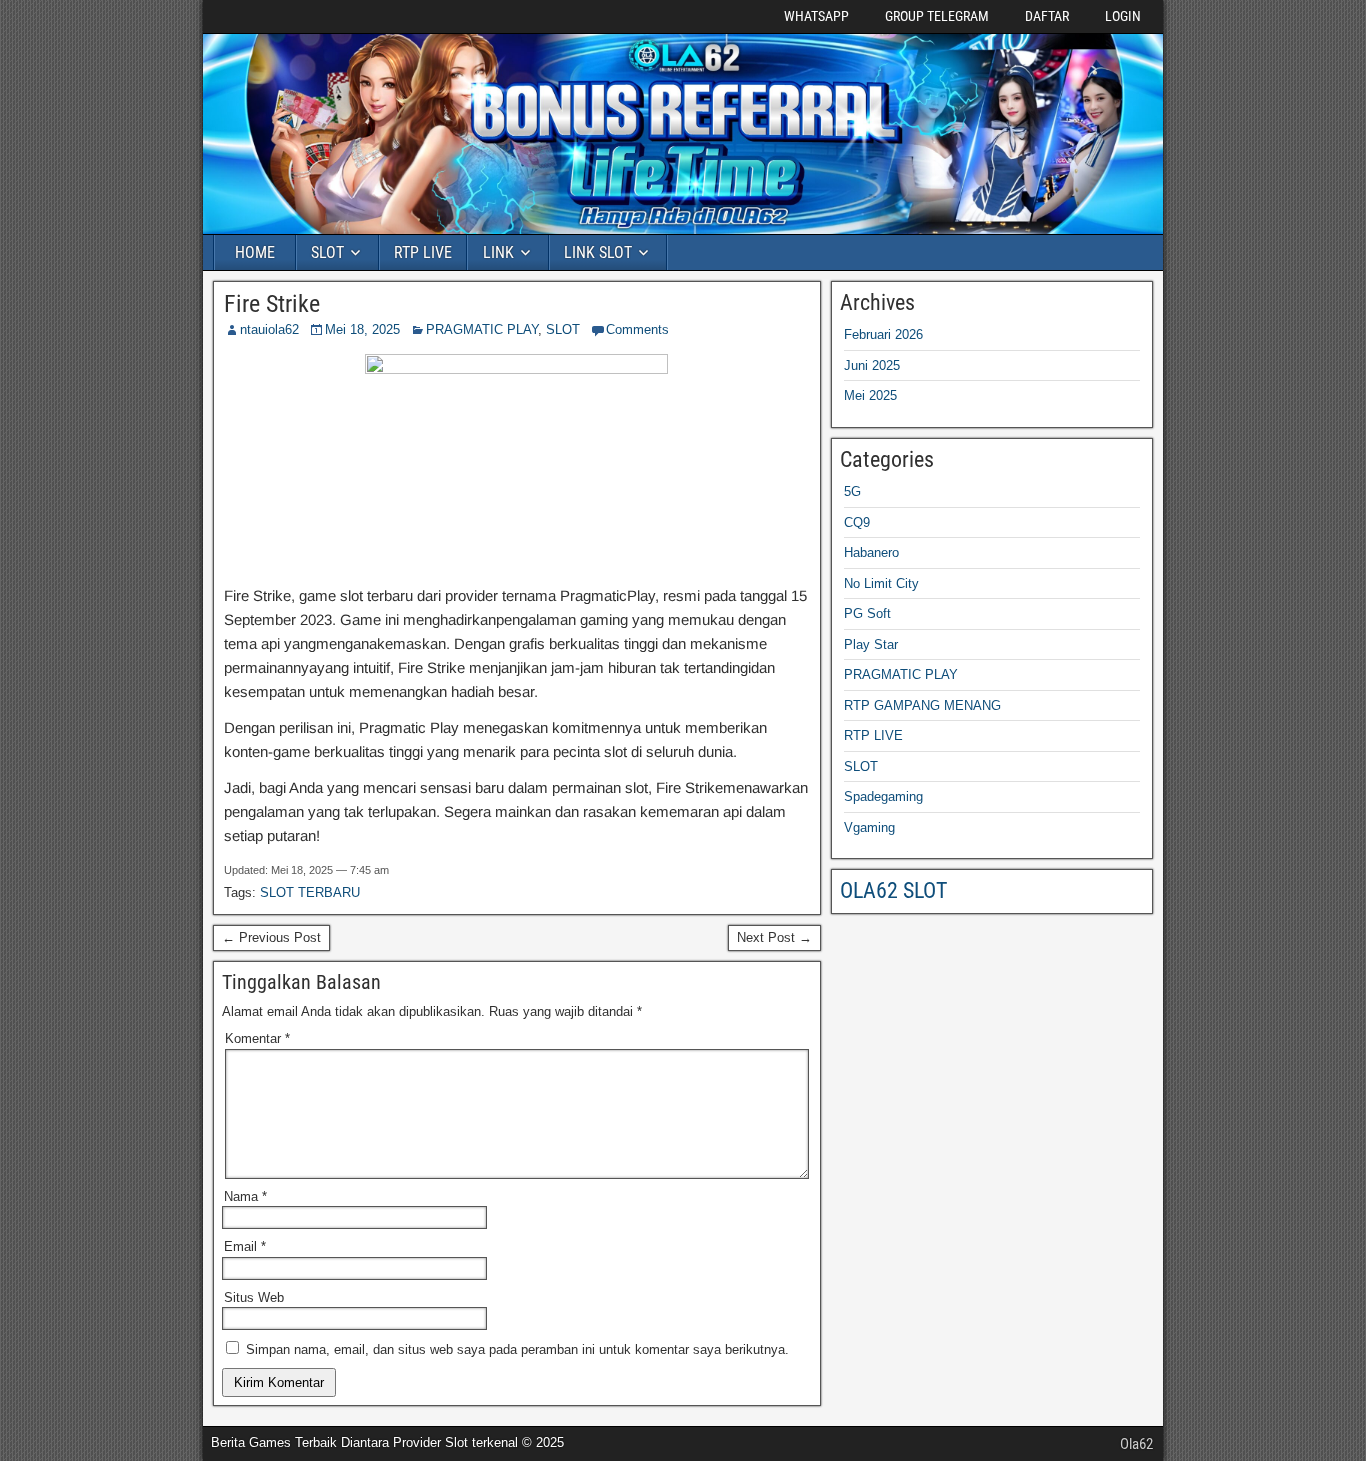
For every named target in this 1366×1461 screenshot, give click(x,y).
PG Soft (867, 613)
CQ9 (857, 522)
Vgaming (869, 827)
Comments (637, 329)
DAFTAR (1047, 16)
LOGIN (1123, 16)
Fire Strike (272, 304)
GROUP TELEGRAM (937, 16)
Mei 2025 (870, 395)
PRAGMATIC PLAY (482, 329)
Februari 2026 (883, 334)
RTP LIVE (423, 252)
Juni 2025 (872, 365)
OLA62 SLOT (893, 890)
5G (852, 491)
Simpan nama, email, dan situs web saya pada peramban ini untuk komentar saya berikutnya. (517, 1349)
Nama (245, 1196)
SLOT (327, 252)
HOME (255, 252)
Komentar (257, 1038)
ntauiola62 (269, 329)
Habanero (871, 552)
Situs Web (254, 1297)
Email (245, 1246)
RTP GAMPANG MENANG (922, 705)
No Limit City (881, 583)
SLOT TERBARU (310, 892)
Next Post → (774, 937)
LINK (498, 252)
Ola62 (1136, 1444)
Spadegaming (883, 796)
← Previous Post (271, 937)
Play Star (871, 644)
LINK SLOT (598, 252)
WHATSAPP (816, 16)
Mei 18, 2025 (362, 329)
